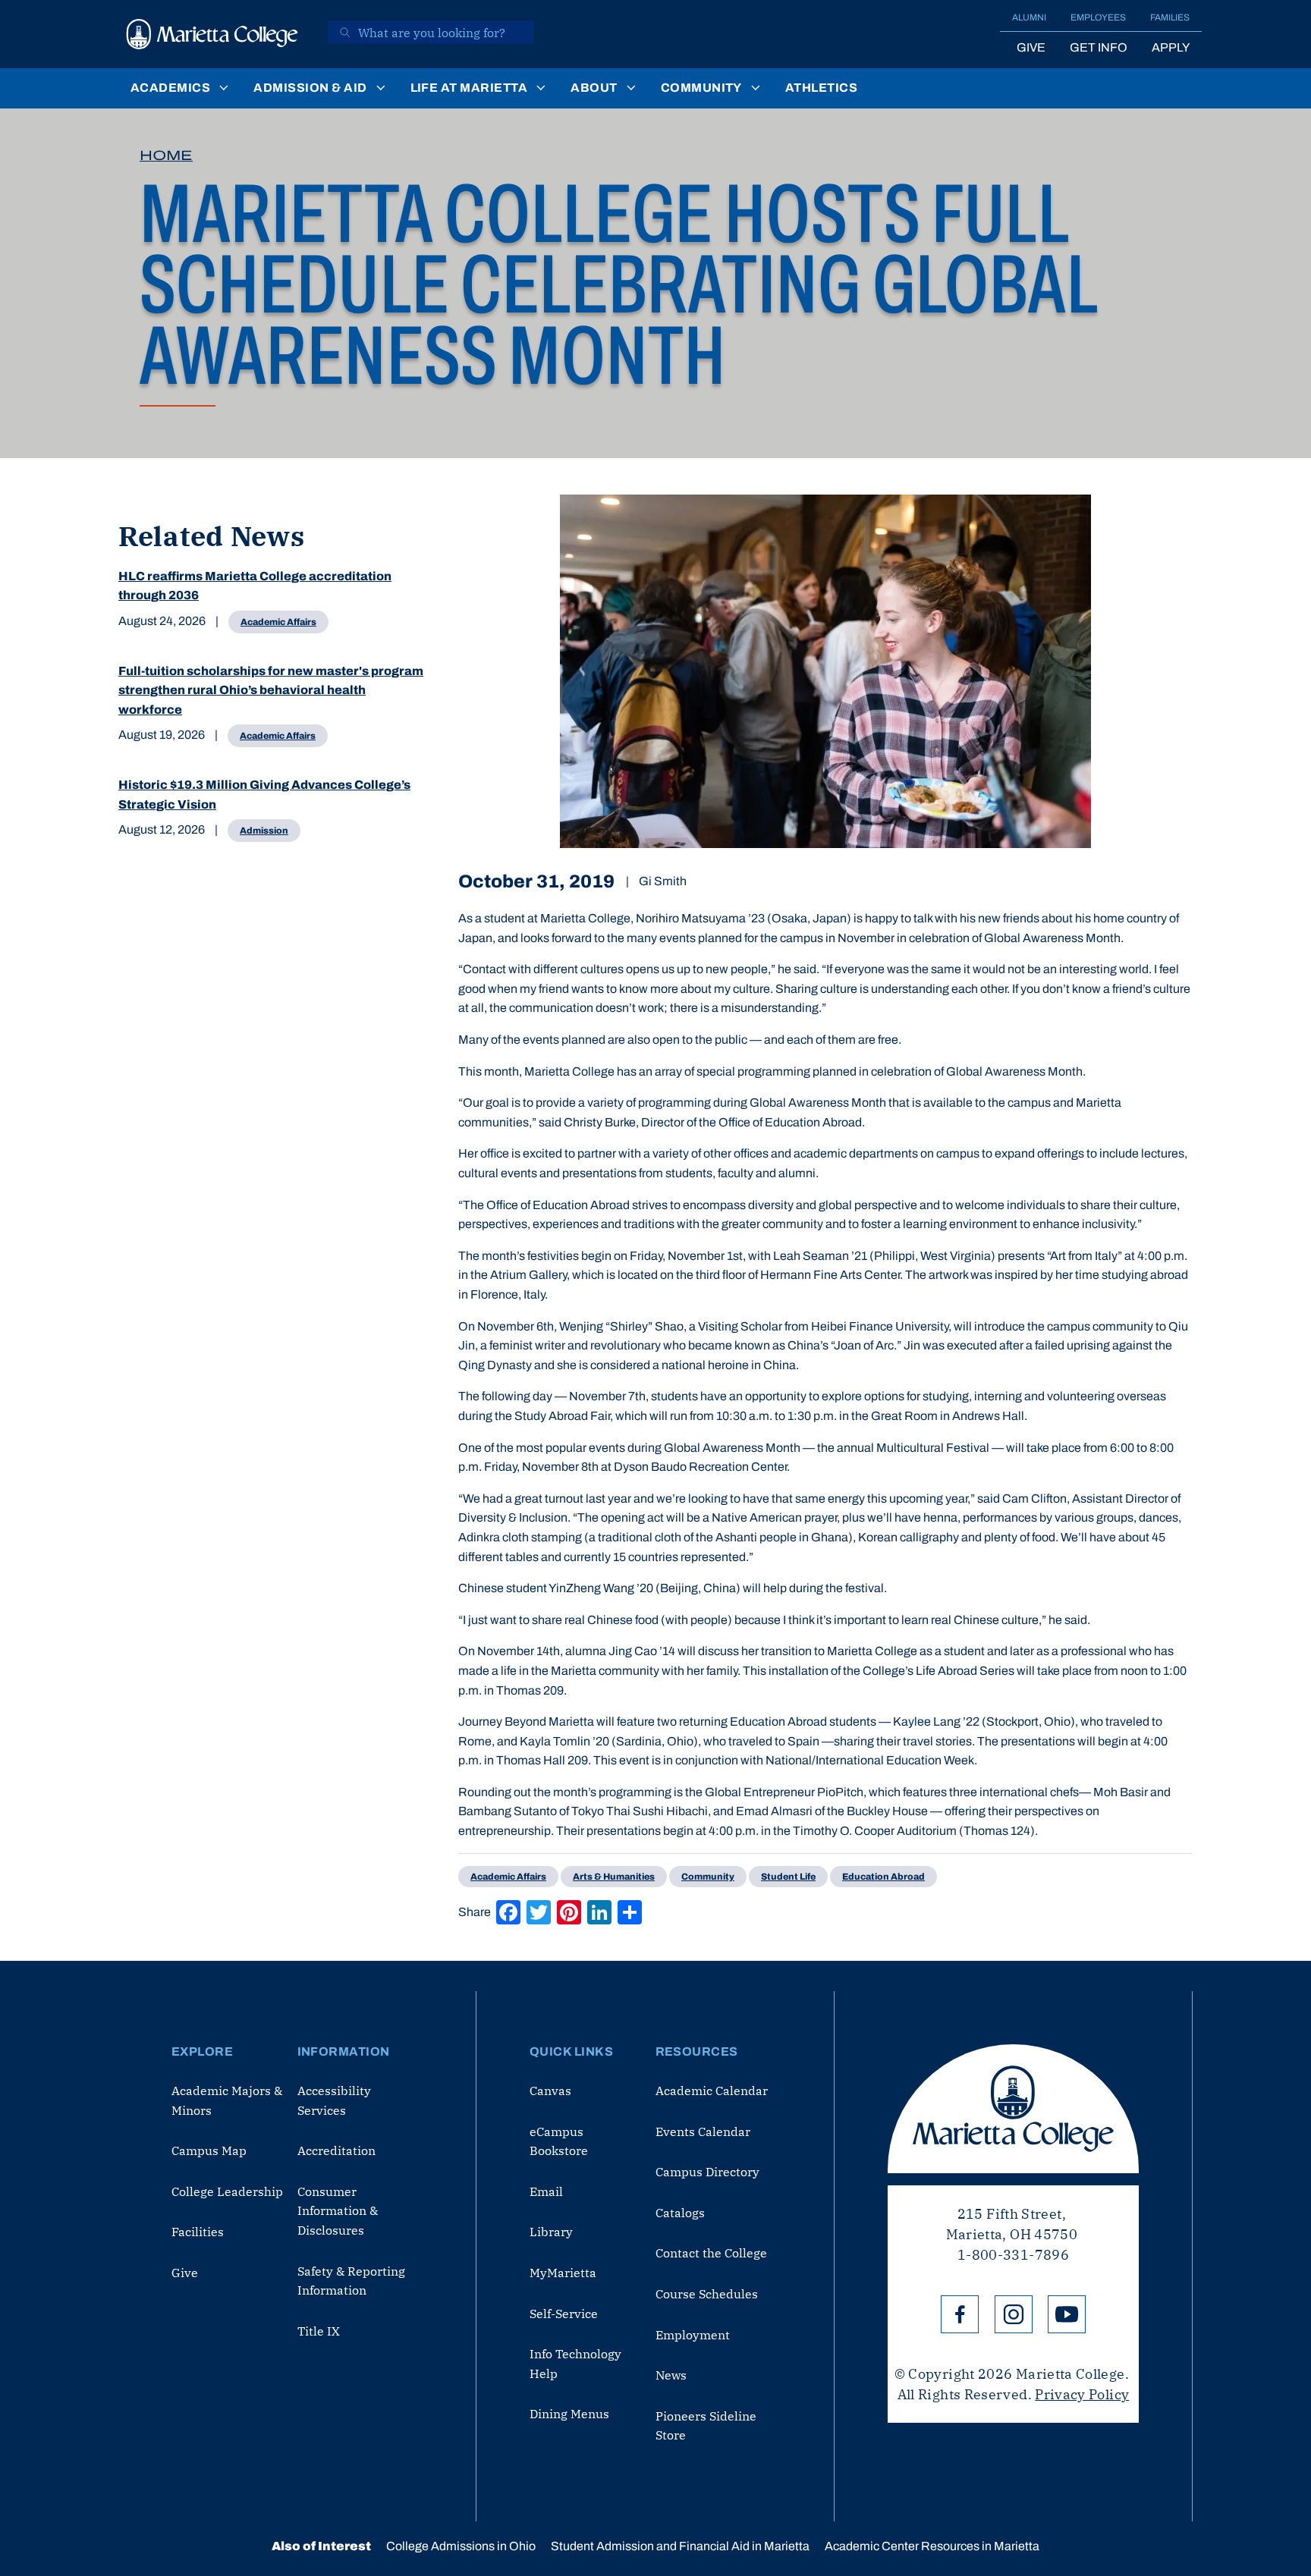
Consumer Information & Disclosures (338, 2211)
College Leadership (227, 2191)
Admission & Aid (310, 88)
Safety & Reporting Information (351, 2281)
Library (551, 2232)
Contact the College (711, 2253)
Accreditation (336, 2150)
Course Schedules (707, 2294)
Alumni (1029, 17)
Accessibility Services (334, 2100)
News (671, 2375)
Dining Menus (569, 2414)
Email (546, 2191)
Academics (170, 88)
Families (1170, 17)
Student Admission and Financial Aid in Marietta (680, 2546)
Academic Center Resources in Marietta (932, 2546)
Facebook (960, 2314)
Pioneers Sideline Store (706, 2426)
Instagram (1014, 2314)
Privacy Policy (1082, 2394)
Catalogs (680, 2213)
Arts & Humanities (614, 1877)
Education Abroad (883, 1877)
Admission (264, 831)
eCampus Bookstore (559, 2141)
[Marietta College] (212, 34)
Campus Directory (707, 2172)
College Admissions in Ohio (461, 2546)
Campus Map (209, 2150)
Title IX (319, 2331)
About (594, 88)
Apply (1171, 47)
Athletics (821, 88)
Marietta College (1013, 2109)
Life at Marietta (469, 88)
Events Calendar (703, 2131)
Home (166, 156)
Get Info (1099, 47)
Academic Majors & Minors (227, 2100)
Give (1031, 47)
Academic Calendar (712, 2091)
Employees (1098, 17)
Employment (693, 2335)
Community (701, 88)
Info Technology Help (575, 2364)
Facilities (198, 2232)
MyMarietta (563, 2273)
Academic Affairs (278, 622)
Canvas (550, 2091)
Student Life (788, 1877)
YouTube (1067, 2314)
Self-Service (564, 2314)
